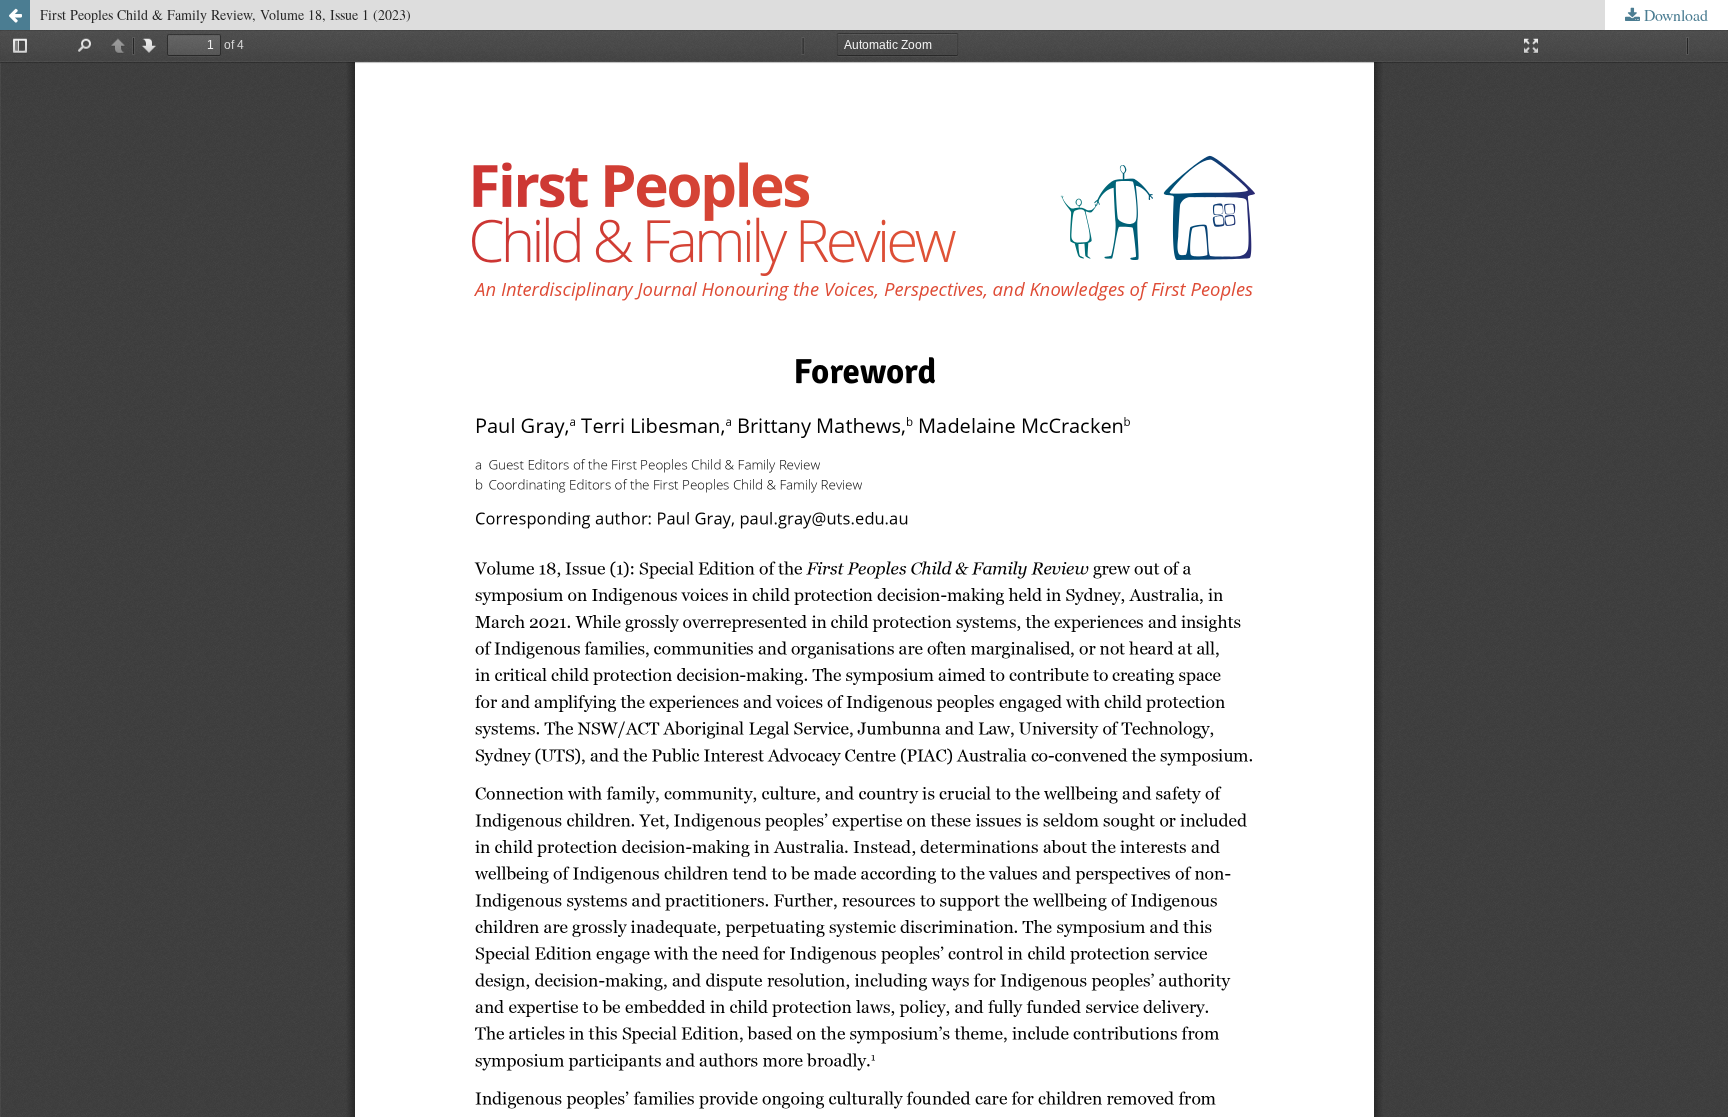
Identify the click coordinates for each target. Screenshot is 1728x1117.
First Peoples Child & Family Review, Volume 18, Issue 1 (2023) (225, 14)
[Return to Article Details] (15, 15)
